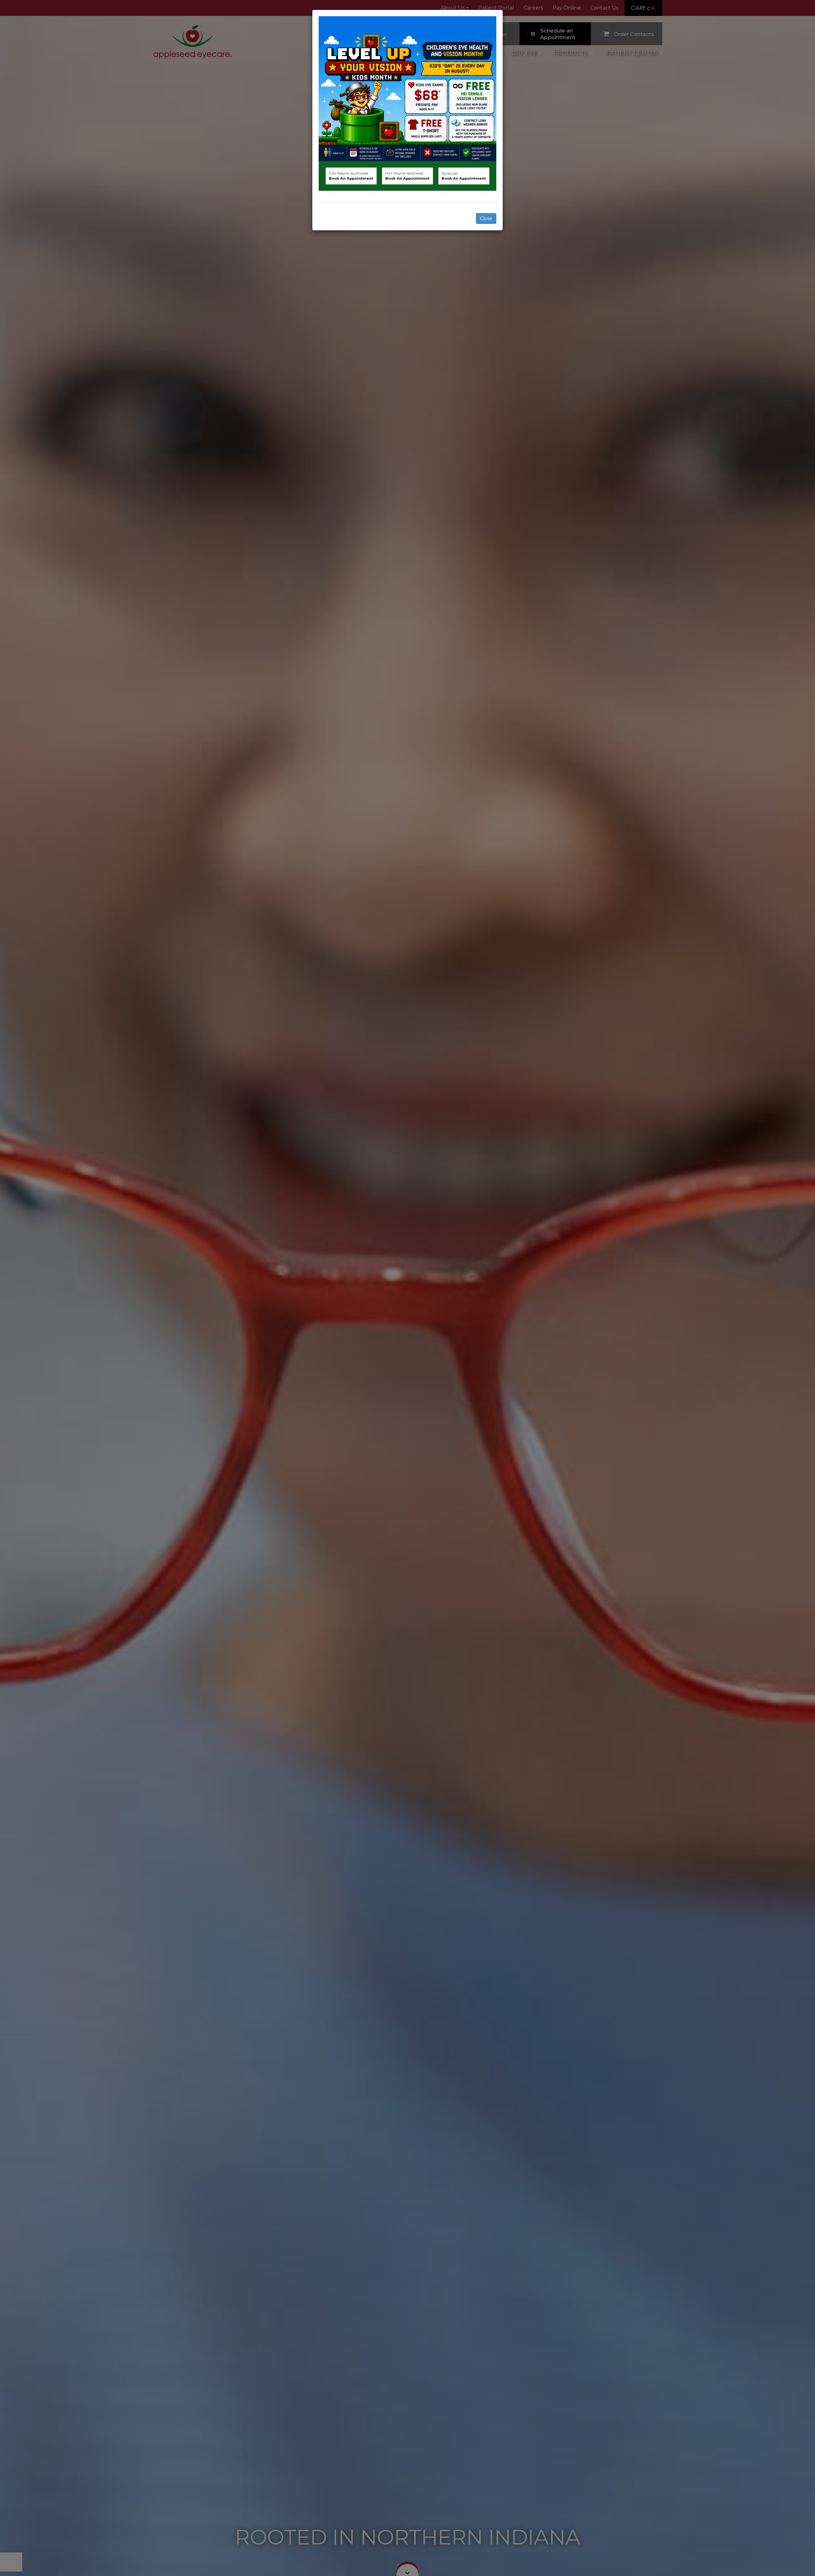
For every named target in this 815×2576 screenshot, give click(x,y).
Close (486, 219)
